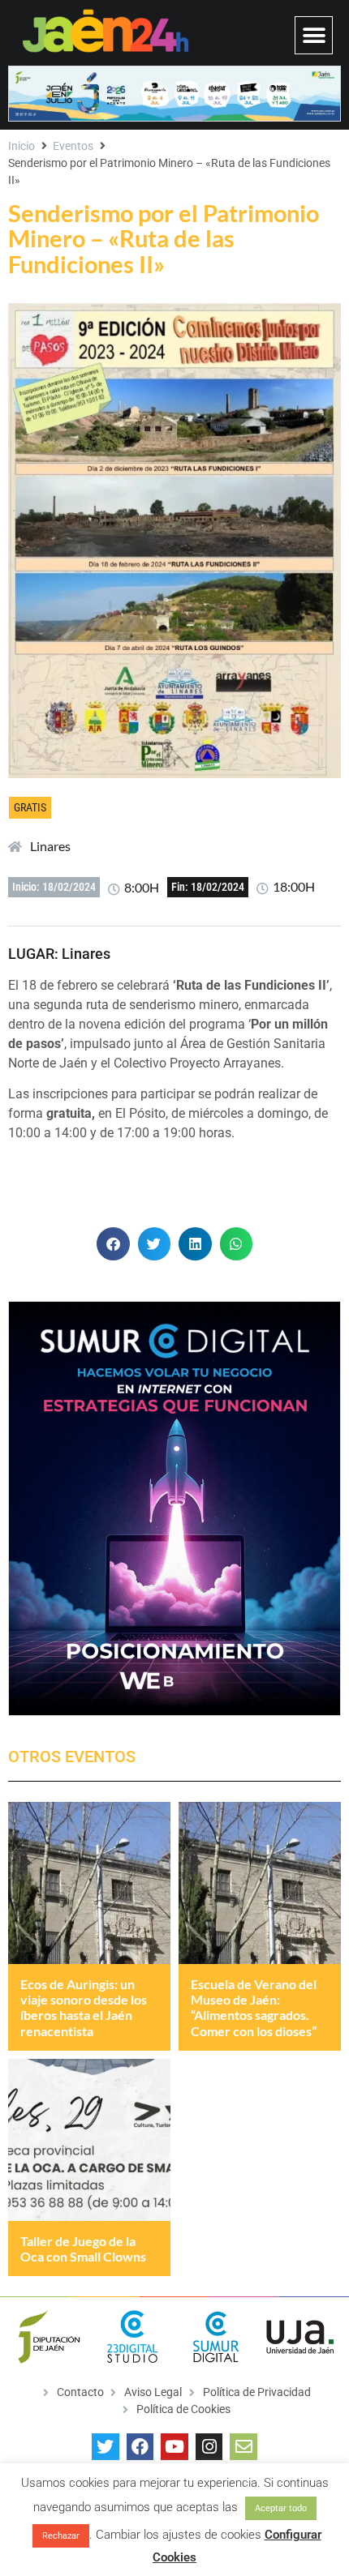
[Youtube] (174, 2447)
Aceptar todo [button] (281, 2508)
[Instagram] (209, 2447)
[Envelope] (243, 2447)
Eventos (73, 146)
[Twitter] (106, 2447)
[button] (314, 35)
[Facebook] (140, 2447)
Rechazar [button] (61, 2536)
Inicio (22, 146)
